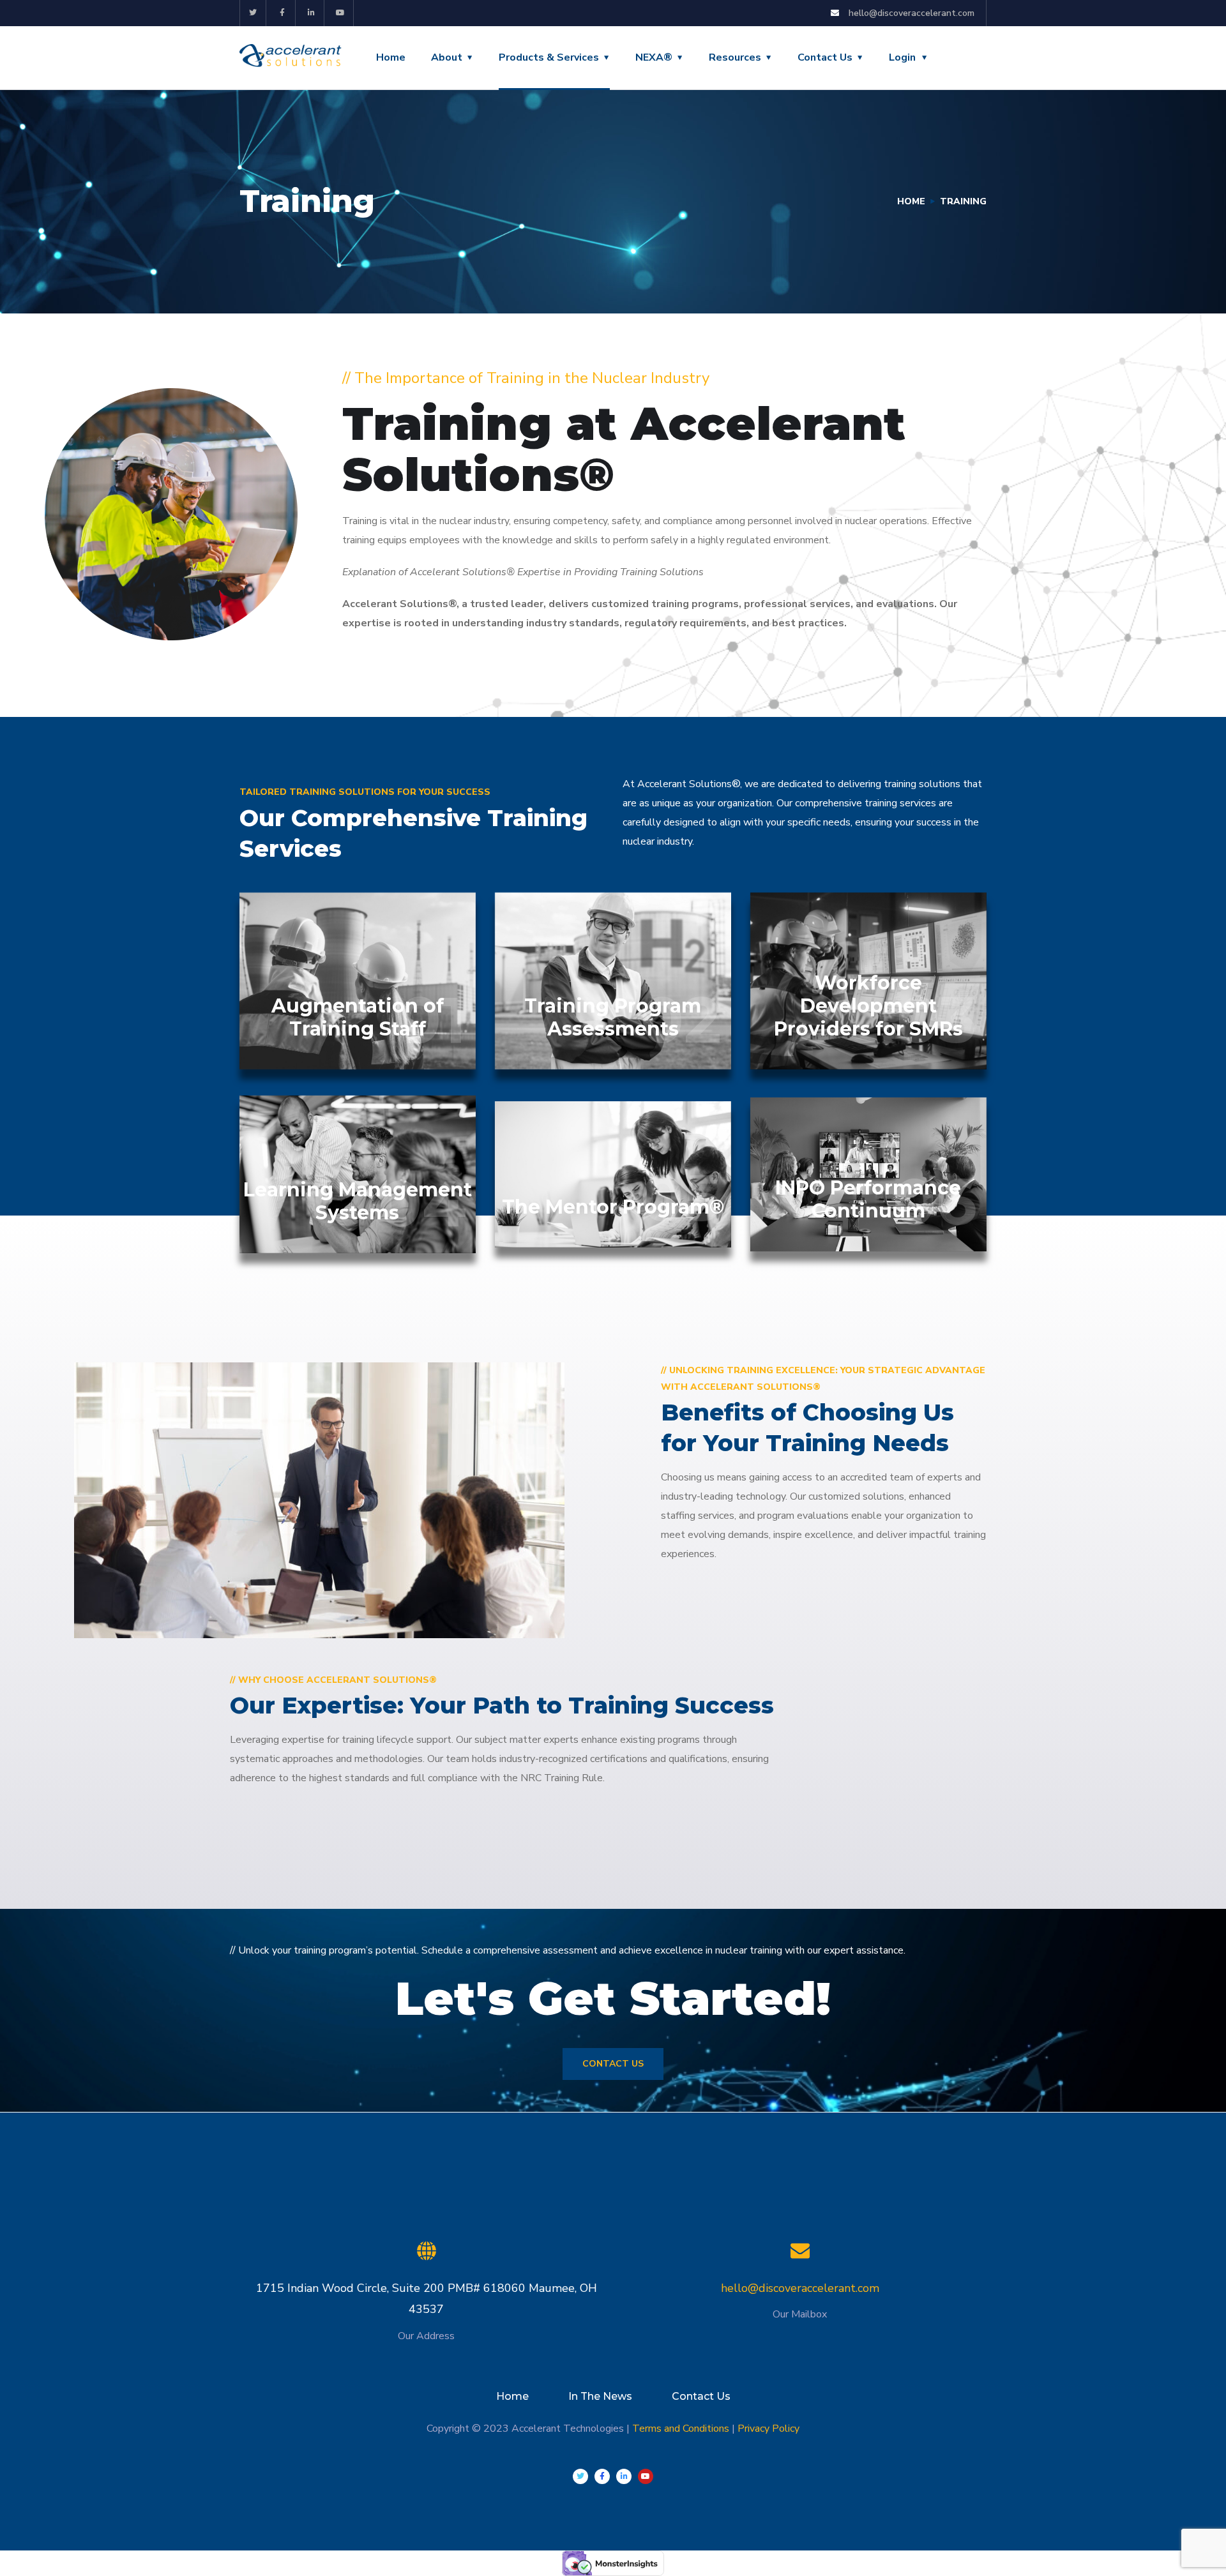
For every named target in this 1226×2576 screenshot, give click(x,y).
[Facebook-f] (283, 13)
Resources (735, 57)
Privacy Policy (768, 2429)
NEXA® (654, 57)
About (447, 57)
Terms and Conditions (681, 2429)
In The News (600, 2396)
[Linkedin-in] (312, 13)
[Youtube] (341, 13)
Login (902, 57)
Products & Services (549, 57)
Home (391, 57)
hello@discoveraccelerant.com (800, 2288)
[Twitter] (253, 13)
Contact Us (825, 57)
